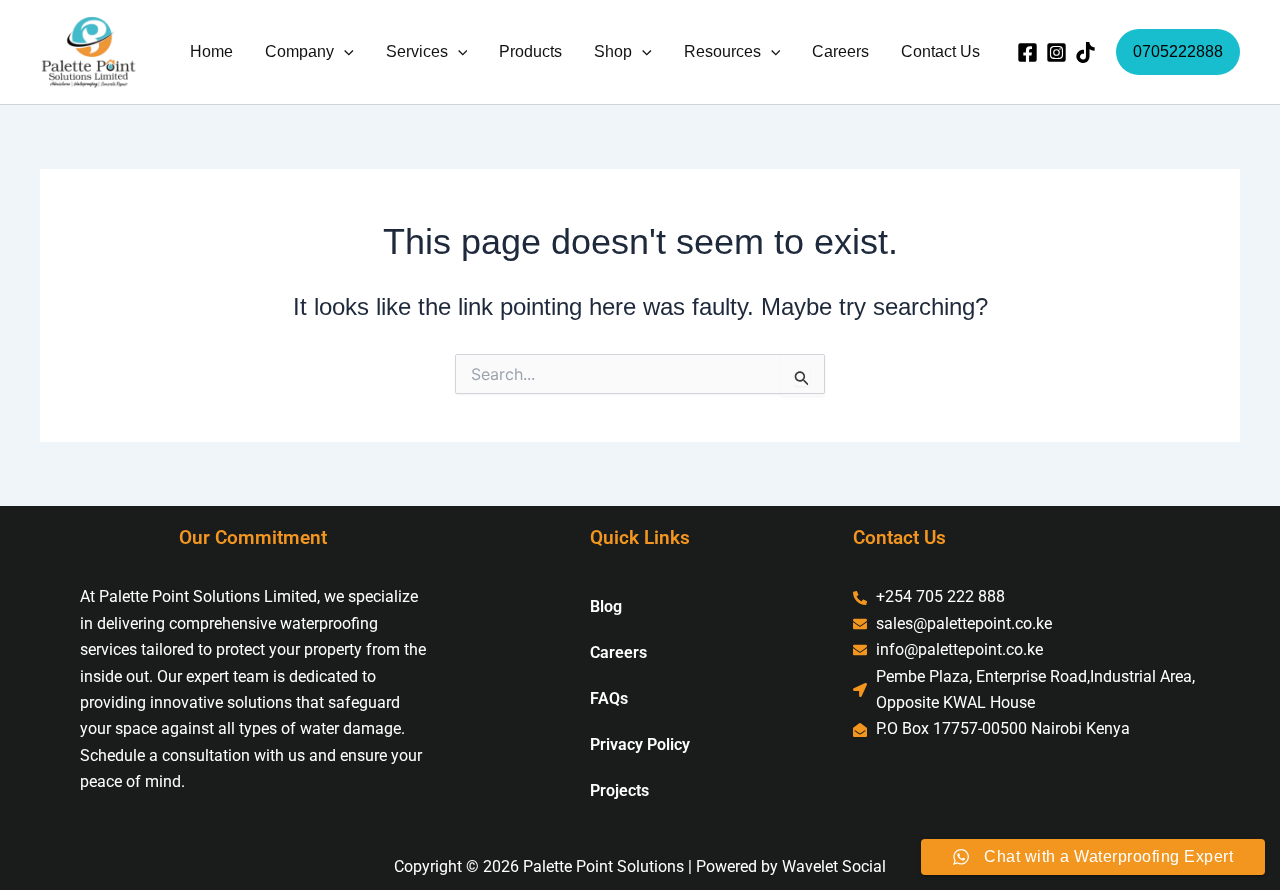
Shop (613, 51)
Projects (619, 790)
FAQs (609, 698)
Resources (722, 51)
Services (417, 51)
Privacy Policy (640, 744)
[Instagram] (1056, 52)
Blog (606, 606)
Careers (840, 51)
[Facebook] (1027, 52)
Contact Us (940, 51)
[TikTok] (1085, 52)
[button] (344, 52)
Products (530, 51)
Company (299, 51)
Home (211, 51)
